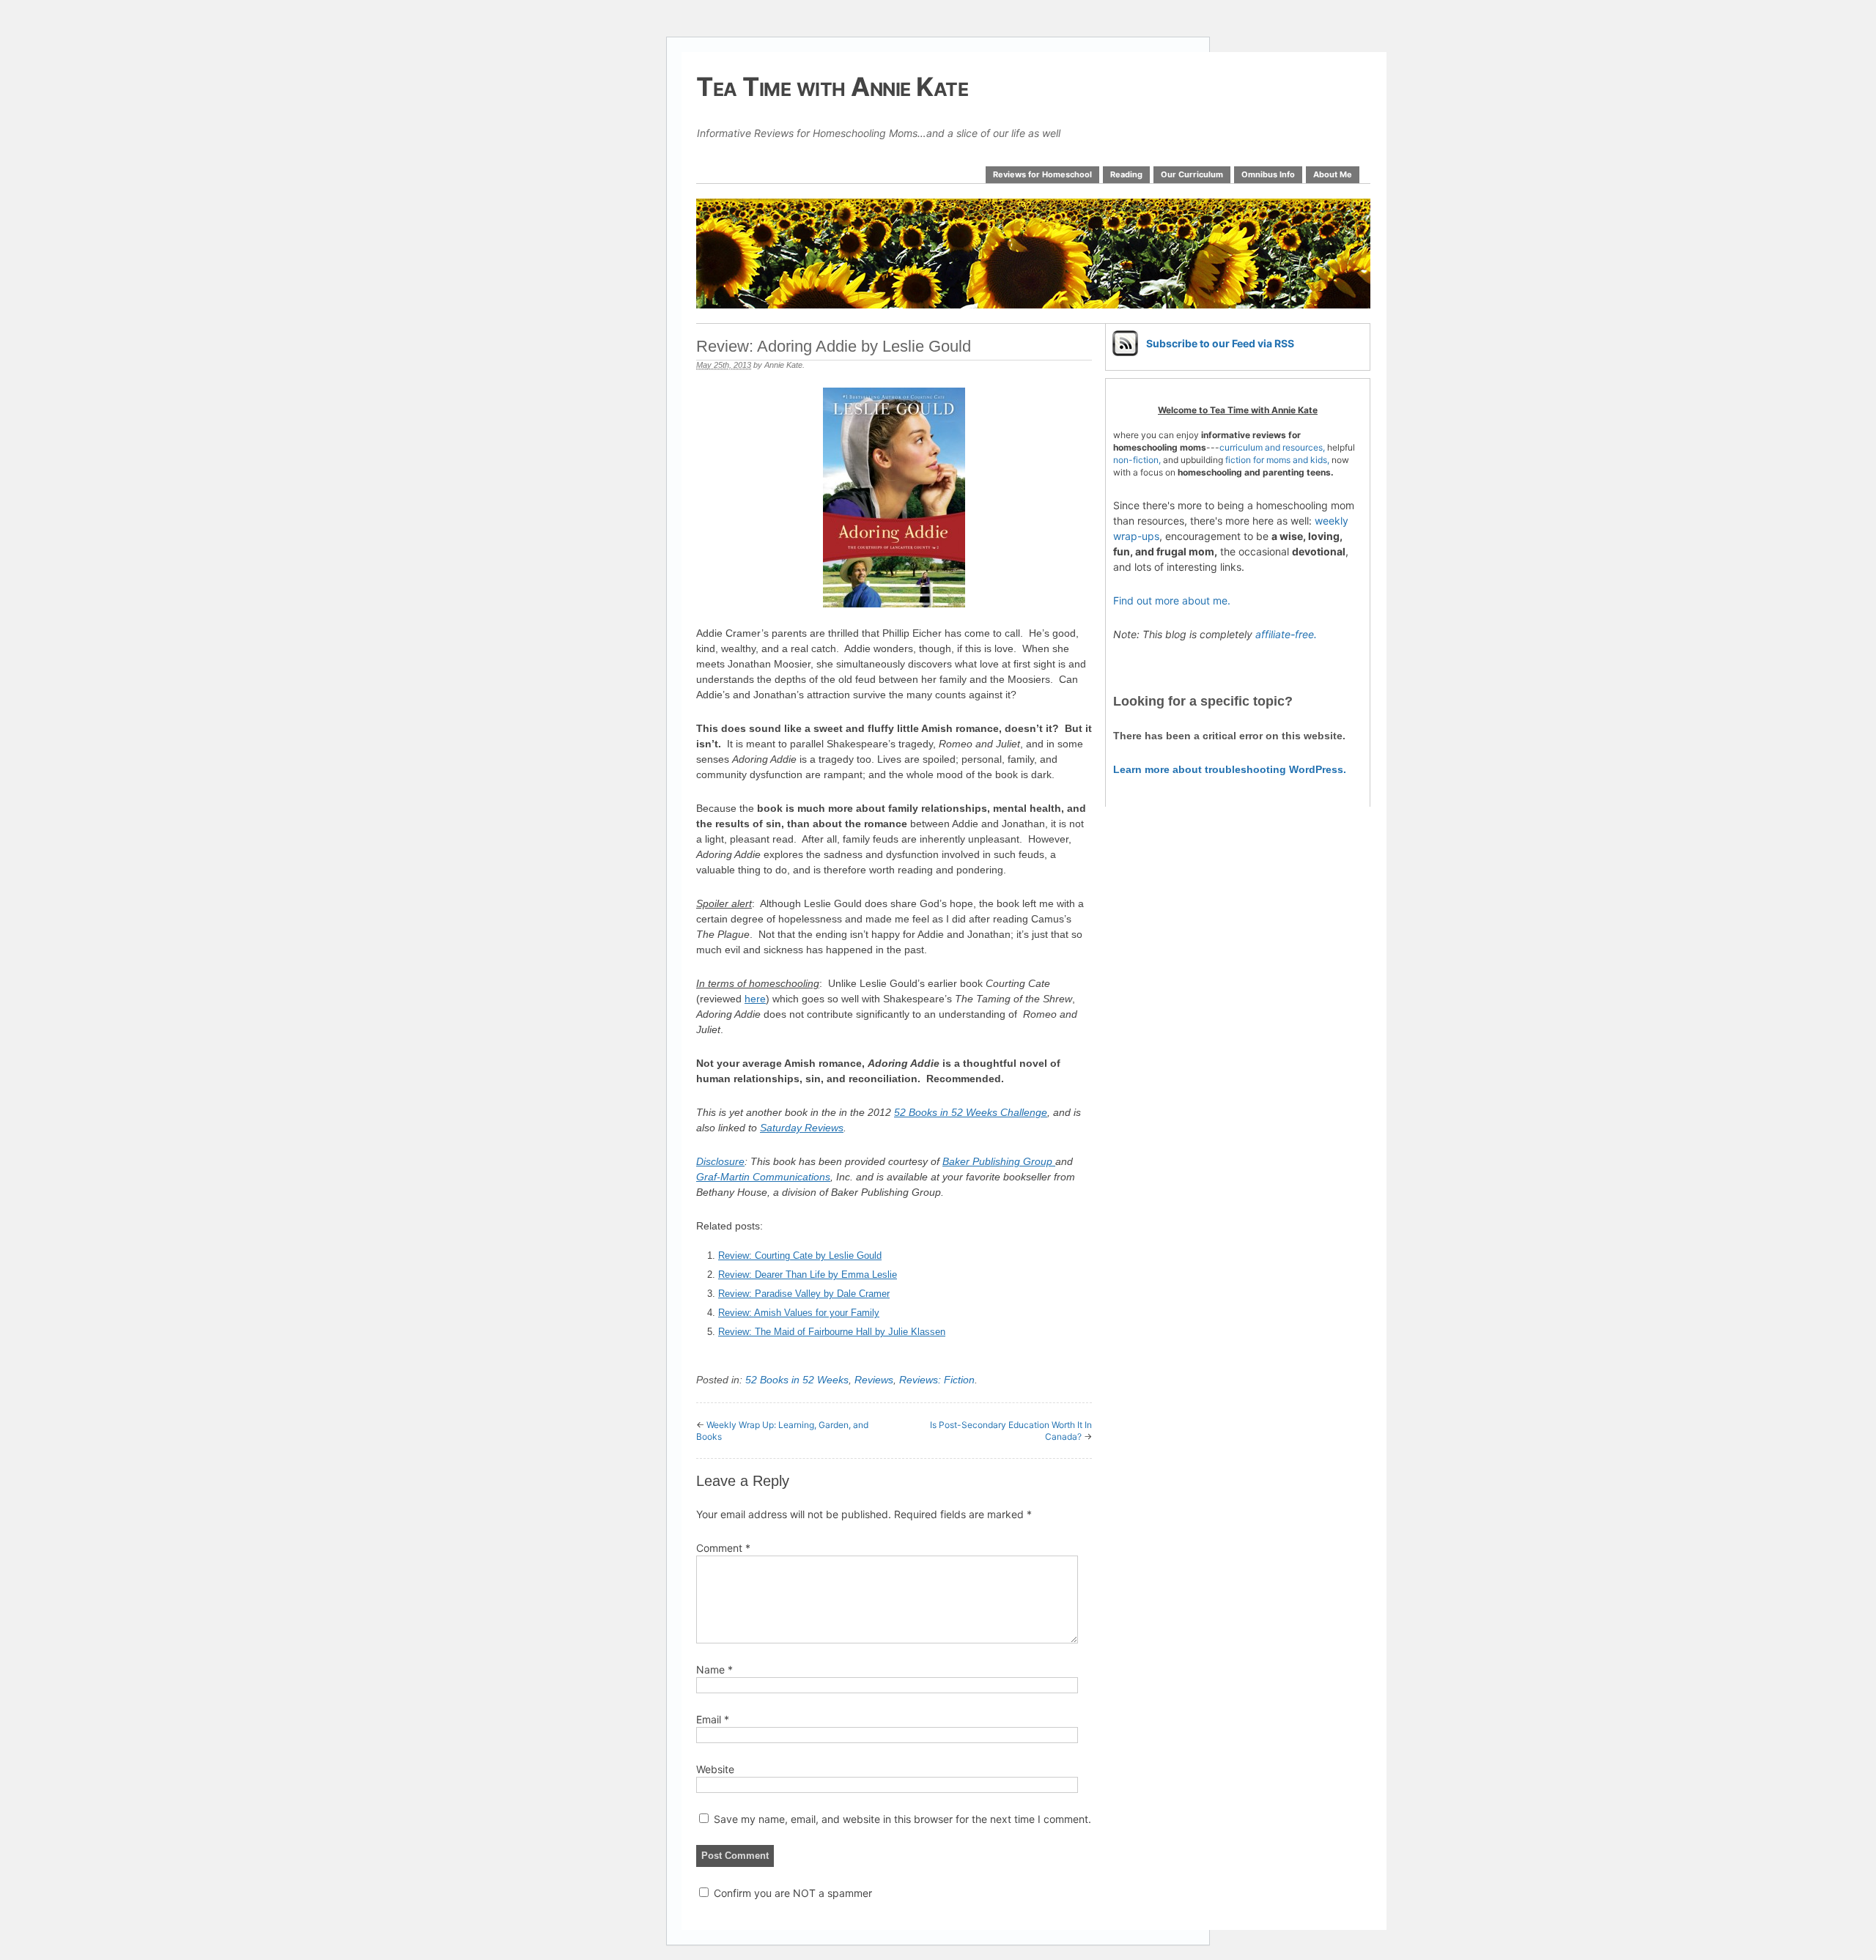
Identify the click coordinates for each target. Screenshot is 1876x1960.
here (755, 999)
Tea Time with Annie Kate (832, 86)
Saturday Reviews (802, 1128)
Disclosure (720, 1161)
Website (715, 1769)
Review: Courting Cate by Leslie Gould (800, 1255)
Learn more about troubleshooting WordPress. (1230, 769)
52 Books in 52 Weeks (797, 1380)
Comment (723, 1548)
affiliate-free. (1286, 634)
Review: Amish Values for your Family (799, 1313)
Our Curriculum (1192, 174)
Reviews (874, 1380)
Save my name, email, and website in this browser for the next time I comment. (902, 1819)
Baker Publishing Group (999, 1161)
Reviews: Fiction (937, 1380)
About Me (1333, 174)
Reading (1126, 174)
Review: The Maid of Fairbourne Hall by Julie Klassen (832, 1332)
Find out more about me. (1172, 600)
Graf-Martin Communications (763, 1177)
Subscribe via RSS (1220, 343)
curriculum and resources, (1272, 447)
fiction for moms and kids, (1277, 460)
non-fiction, (1138, 460)
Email (713, 1719)
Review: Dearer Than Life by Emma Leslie (808, 1275)
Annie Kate (783, 365)
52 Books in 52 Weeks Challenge (971, 1112)
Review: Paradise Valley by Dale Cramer (804, 1294)
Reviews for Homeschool (1042, 174)
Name (714, 1669)
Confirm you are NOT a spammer (791, 1893)
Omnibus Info (1268, 174)
